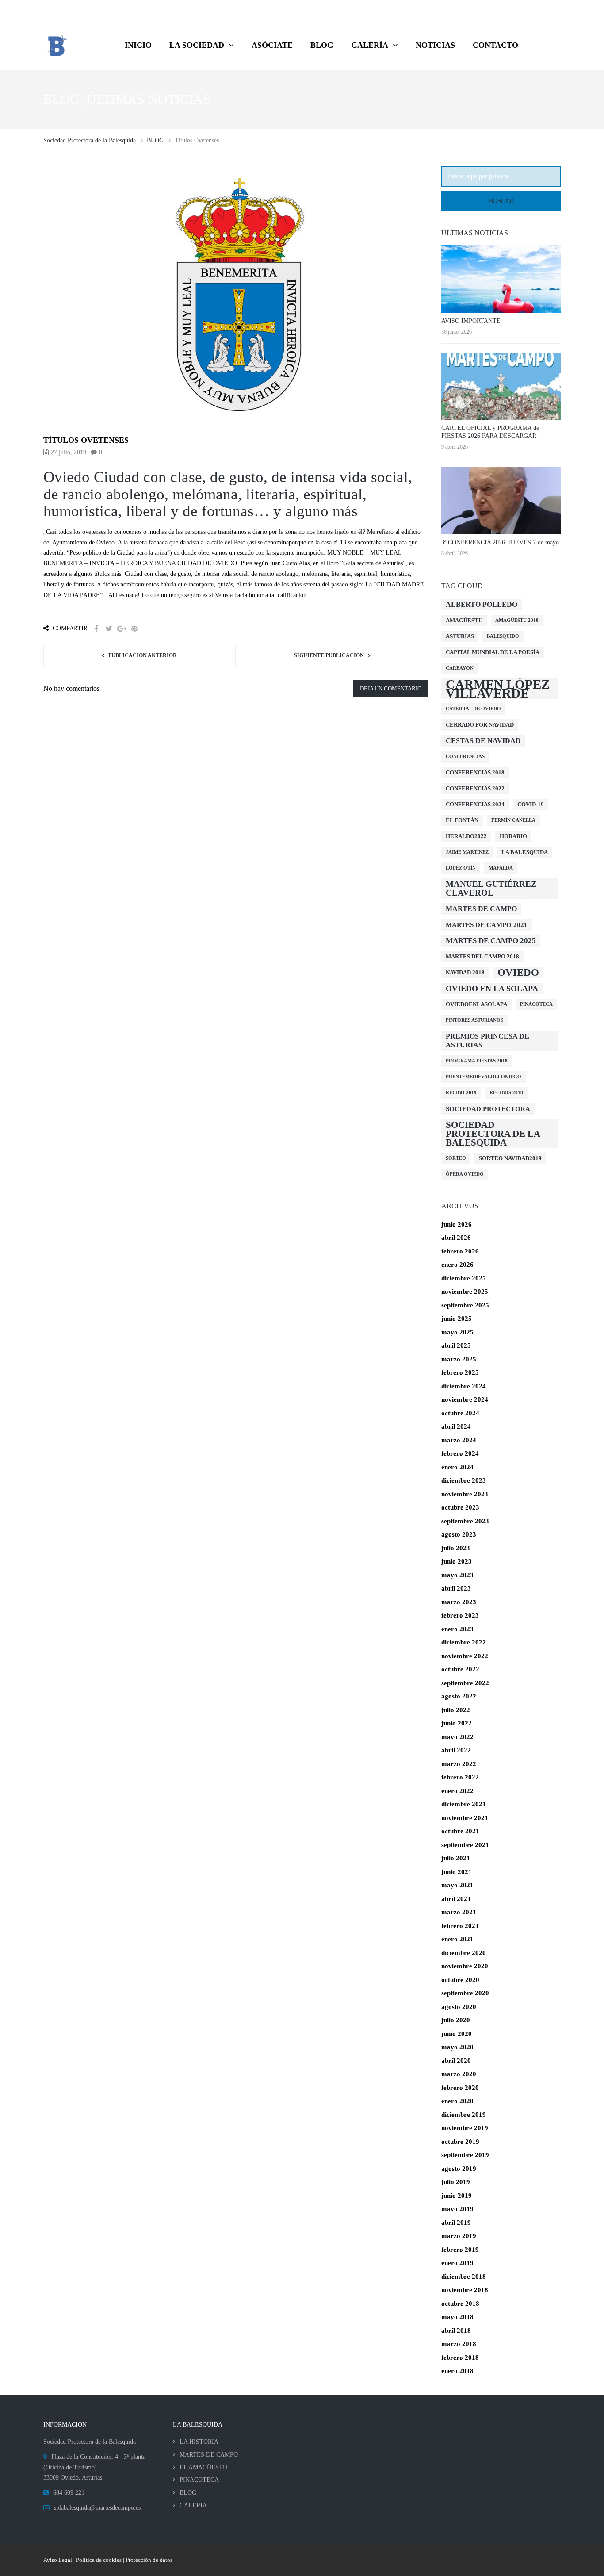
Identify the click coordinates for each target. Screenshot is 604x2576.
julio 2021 (456, 1858)
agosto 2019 (459, 2169)
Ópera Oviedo (465, 1174)
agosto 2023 (459, 1534)
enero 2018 (457, 2371)
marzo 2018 (459, 2344)
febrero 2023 (460, 1615)
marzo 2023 (459, 1602)
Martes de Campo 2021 (487, 925)
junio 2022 (457, 1723)
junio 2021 (457, 1872)
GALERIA (193, 2505)
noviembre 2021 (465, 1818)
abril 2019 (456, 2223)
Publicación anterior (143, 655)
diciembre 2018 (464, 2277)
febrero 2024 (460, 1453)
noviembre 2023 (465, 1494)
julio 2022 (456, 1710)
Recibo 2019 (461, 1093)
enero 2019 (457, 2263)
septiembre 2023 (465, 1521)
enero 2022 (457, 1791)
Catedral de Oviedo (473, 709)
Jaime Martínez (467, 852)
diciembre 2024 (464, 1386)
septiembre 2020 (465, 1993)
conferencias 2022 (475, 788)
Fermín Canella (513, 820)
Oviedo (518, 972)
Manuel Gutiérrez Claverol (491, 888)
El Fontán (462, 820)
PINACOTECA (199, 2480)
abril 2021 (456, 1899)
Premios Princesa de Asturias (487, 1041)
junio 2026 (457, 1224)
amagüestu (464, 620)
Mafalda (501, 868)
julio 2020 (456, 2020)
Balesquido (503, 636)
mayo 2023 (457, 1575)
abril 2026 (456, 1238)
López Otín (461, 868)
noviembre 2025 (465, 1292)
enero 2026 (457, 1265)
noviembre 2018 (465, 2290)
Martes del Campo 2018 (482, 956)
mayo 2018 (457, 2317)
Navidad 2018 (465, 972)
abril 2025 (456, 1345)
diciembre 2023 (464, 1480)
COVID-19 (531, 804)
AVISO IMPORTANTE (471, 321)
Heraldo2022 (466, 836)
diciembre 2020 (464, 1953)
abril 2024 (456, 1426)
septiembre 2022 (465, 1683)
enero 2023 (457, 1629)
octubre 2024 (460, 1413)
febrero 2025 (460, 1372)
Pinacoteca (536, 1004)
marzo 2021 (459, 1912)
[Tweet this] (109, 629)
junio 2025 (457, 1319)
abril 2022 (456, 1750)
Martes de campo (481, 909)
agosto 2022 (459, 1696)
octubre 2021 (460, 1831)
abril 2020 (456, 2061)
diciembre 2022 (464, 1642)
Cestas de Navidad (483, 741)
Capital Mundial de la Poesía (493, 652)
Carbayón (460, 668)
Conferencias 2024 (475, 804)
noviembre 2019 (465, 2128)
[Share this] (96, 629)
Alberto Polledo (482, 604)
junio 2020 (457, 2034)
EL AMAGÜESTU (203, 2467)
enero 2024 (457, 1467)
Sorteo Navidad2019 (510, 1158)
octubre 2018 (460, 2304)
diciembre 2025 (464, 1278)
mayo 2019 (457, 2209)
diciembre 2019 (464, 2115)
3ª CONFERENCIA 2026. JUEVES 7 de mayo (500, 542)
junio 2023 (457, 1561)
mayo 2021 (457, 1885)
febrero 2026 (460, 1251)
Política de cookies (99, 2560)
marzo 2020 (459, 2074)
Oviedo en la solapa (492, 989)
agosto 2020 (459, 2007)
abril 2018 (456, 2331)
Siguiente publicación (329, 655)
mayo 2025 (457, 1332)
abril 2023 (456, 1588)
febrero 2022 (460, 1777)
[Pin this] (134, 629)
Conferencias (465, 757)
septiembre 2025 (465, 1305)
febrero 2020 (460, 2088)
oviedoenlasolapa (476, 1004)
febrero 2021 (460, 1926)
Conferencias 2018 (475, 772)
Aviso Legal (58, 2560)
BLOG (188, 2493)
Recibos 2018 (506, 1093)
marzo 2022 (459, 1764)
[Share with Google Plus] (122, 629)
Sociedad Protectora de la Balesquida (493, 1134)
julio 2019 (456, 2182)
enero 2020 (457, 2101)
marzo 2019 (459, 2236)
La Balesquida (525, 852)
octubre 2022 (460, 1669)
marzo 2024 (459, 1440)
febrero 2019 (460, 2250)
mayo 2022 (457, 1737)
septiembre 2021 (465, 1845)
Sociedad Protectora (488, 1109)
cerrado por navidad (480, 725)
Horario (513, 836)
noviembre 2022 (465, 1656)
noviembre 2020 (465, 1966)
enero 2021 (457, 1939)
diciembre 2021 (464, 1804)
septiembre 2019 (465, 2155)
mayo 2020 (457, 2047)
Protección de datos (149, 2560)
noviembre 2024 (465, 1399)
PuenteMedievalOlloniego (484, 1077)
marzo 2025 (459, 1359)
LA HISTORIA (199, 2442)
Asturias (460, 636)
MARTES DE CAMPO (209, 2455)
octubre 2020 (460, 1980)
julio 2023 (456, 1548)
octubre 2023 (460, 1507)
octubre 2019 (460, 2142)
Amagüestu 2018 (517, 620)
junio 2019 (457, 2196)
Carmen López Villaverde (498, 689)
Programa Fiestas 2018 (477, 1061)
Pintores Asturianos (474, 1020)
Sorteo (456, 1158)
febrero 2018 (460, 2357)
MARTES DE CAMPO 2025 (491, 941)
